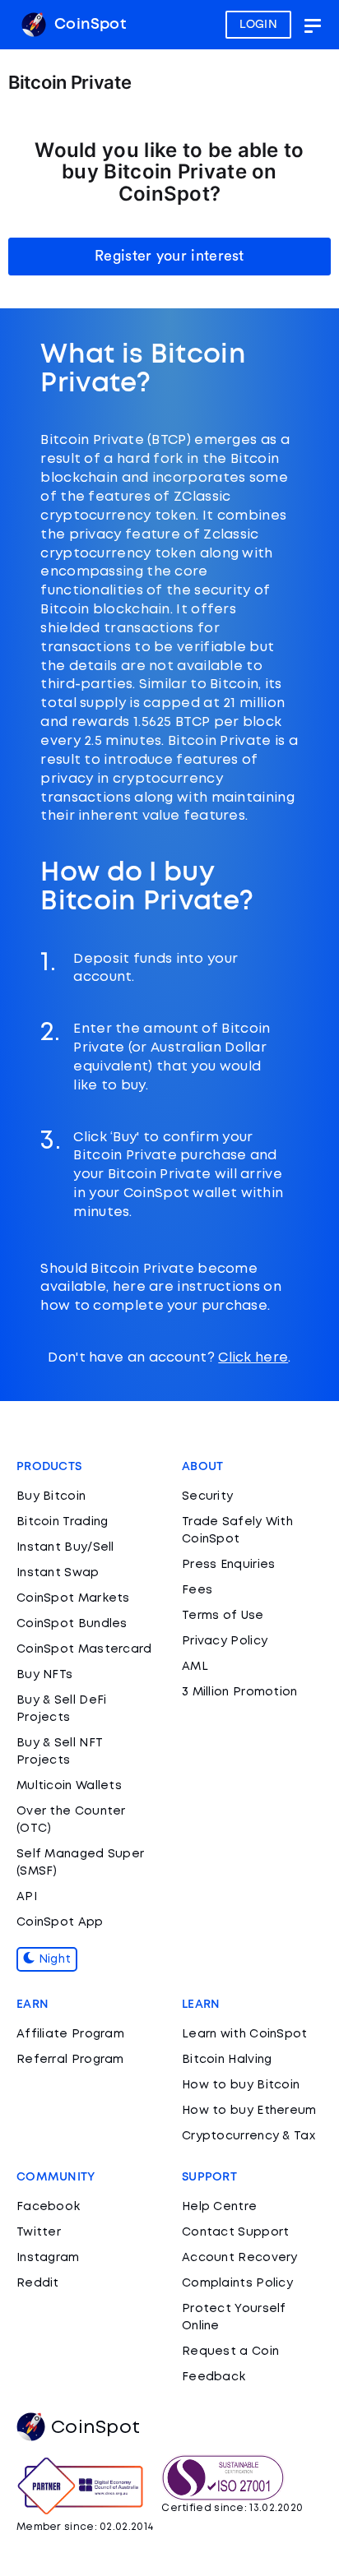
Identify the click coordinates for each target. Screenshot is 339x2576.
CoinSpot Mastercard (84, 1649)
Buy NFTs (44, 1675)
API (27, 1897)
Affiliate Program (70, 2034)
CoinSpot (88, 25)
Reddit (38, 2283)
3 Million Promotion (240, 1692)
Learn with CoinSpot (245, 2034)
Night (53, 1959)
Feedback (214, 2377)
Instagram (48, 2258)
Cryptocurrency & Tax (248, 2136)
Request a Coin (230, 2352)
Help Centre (219, 2207)
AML (195, 1667)
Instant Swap (58, 1573)
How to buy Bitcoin (241, 2085)
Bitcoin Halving (227, 2060)
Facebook (48, 2207)
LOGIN (259, 25)
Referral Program (70, 2060)
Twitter (39, 2232)
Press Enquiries (229, 1565)
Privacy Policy (225, 1641)
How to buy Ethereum (249, 2111)
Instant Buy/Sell (65, 1547)
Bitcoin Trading (63, 1522)
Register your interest (169, 256)
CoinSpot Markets (73, 1598)
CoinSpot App (60, 1922)
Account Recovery (240, 2258)
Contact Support (236, 2232)
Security (207, 1496)
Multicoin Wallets (69, 1786)
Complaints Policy (237, 2283)
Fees (197, 1590)
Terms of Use (223, 1616)
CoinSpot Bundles (72, 1624)
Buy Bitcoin (51, 1496)
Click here (253, 1358)
